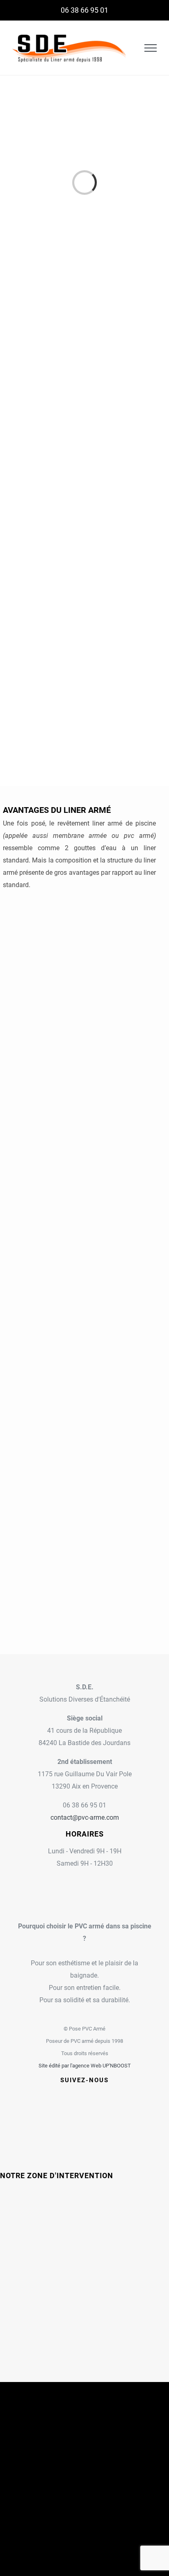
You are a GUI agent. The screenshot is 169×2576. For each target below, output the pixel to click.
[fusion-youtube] (95, 2095)
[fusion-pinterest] (105, 2095)
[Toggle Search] (130, 48)
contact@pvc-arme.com (85, 1817)
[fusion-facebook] (64, 2095)
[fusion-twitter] (74, 2095)
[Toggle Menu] (151, 48)
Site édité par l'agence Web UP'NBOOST (85, 2066)
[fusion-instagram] (84, 2095)
